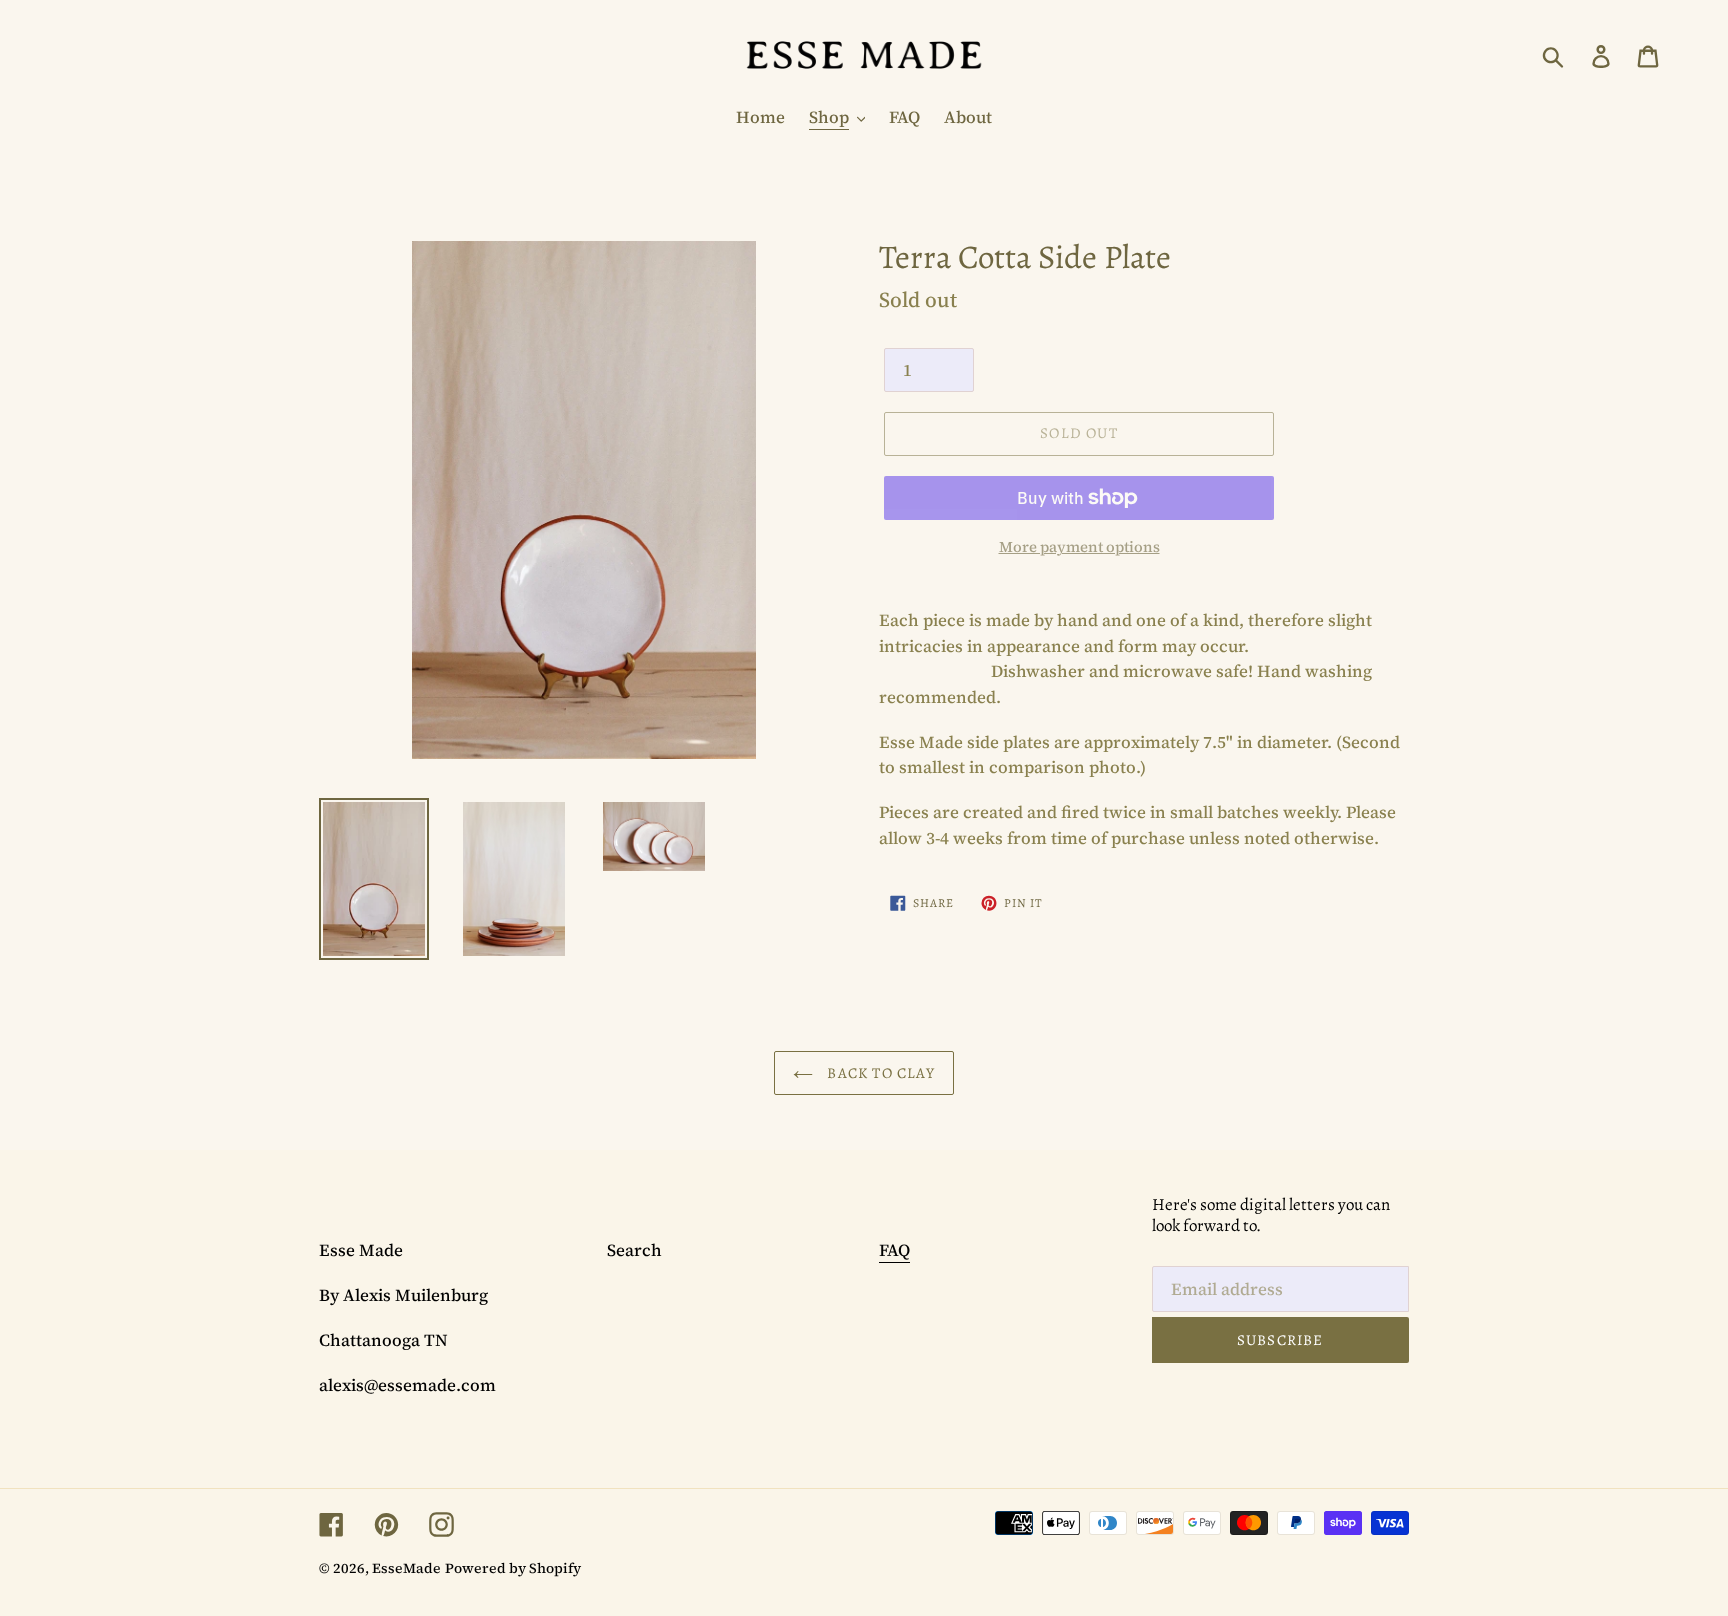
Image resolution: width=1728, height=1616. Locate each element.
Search (634, 1250)
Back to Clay (879, 1073)
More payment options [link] (1079, 546)
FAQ (894, 1250)
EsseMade (406, 1568)
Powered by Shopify (513, 1568)
